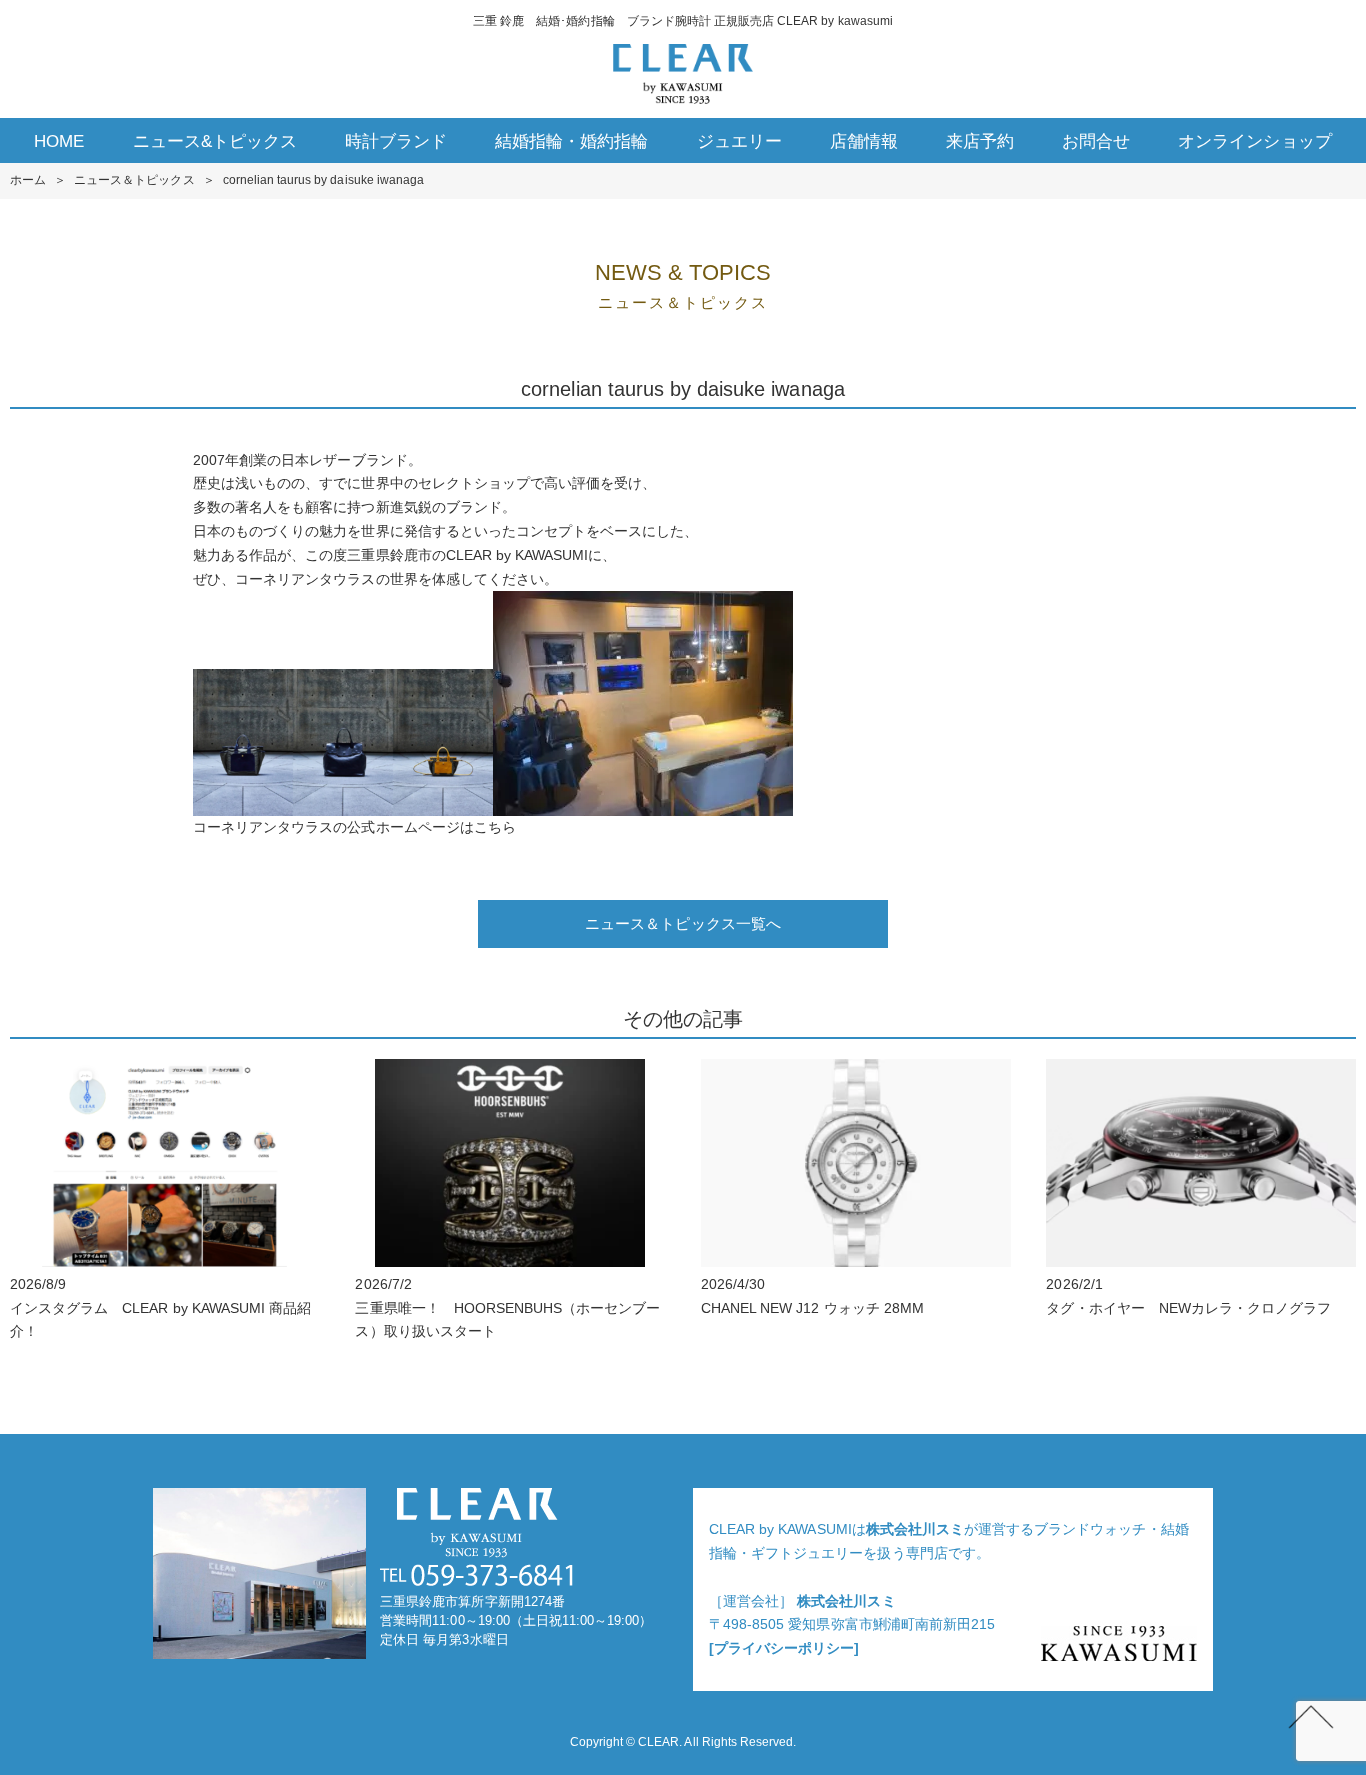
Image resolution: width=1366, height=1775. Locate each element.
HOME (59, 141)
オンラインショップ (1254, 141)
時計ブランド (396, 141)
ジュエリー (739, 141)
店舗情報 (864, 141)
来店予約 (980, 141)
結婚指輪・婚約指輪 (571, 141)
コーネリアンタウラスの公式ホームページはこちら (354, 827)
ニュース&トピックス (215, 141)
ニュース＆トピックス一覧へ (683, 923)
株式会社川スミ (915, 1529)
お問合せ (1096, 141)
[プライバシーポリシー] (784, 1648)
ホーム (28, 180)
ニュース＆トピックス (134, 180)
